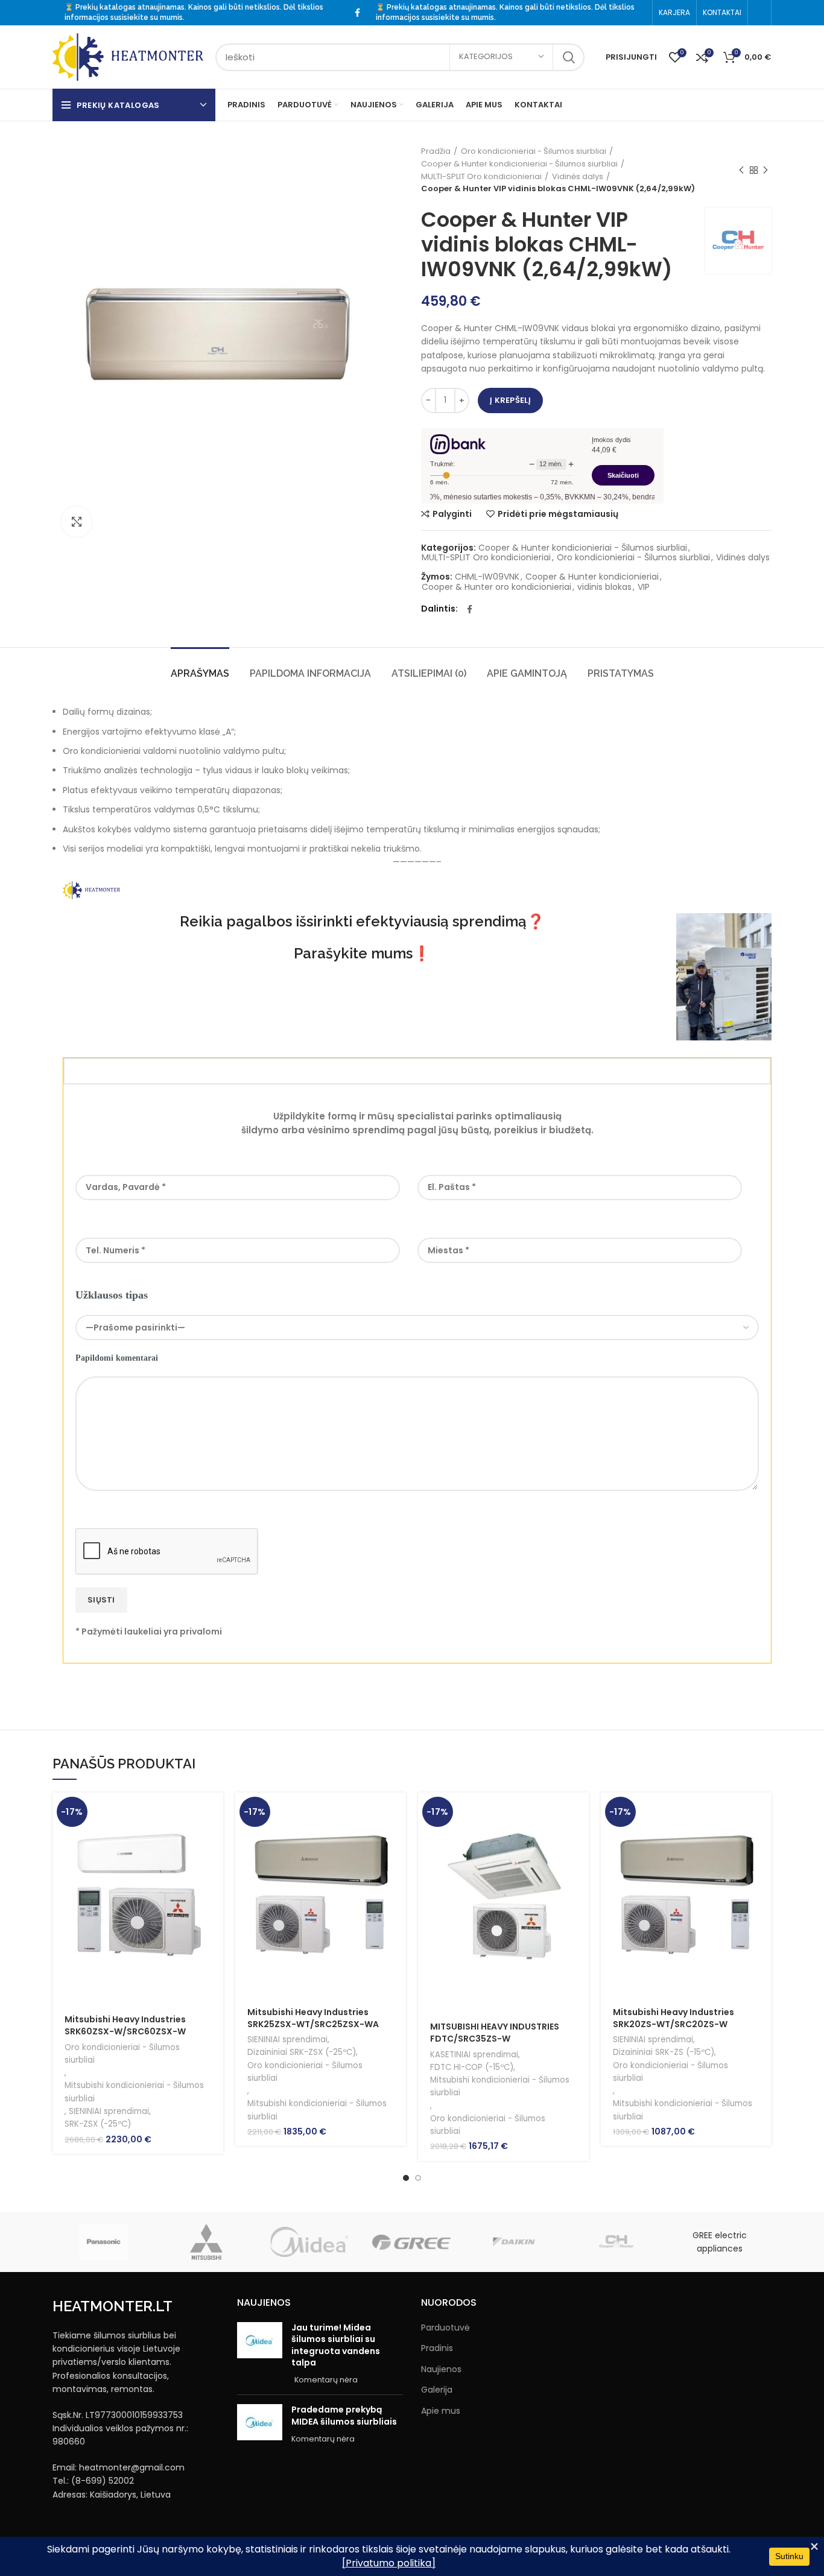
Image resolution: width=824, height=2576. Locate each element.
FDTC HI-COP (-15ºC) (472, 2067)
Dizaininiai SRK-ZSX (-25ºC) (302, 2052)
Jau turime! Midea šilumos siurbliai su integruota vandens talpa (336, 2345)
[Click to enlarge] (77, 522)
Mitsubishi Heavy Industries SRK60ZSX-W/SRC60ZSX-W (125, 2025)
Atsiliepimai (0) (429, 673)
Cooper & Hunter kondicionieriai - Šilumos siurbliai (519, 164)
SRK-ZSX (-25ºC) (98, 2124)
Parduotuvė (445, 2328)
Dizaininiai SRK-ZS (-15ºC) (664, 2052)
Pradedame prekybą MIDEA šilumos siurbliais (344, 2416)
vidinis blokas (604, 587)
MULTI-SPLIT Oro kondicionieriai (481, 176)
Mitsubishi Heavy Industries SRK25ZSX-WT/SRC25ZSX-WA (313, 2018)
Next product (765, 171)
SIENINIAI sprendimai (109, 2111)
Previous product (741, 171)
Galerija (437, 2390)
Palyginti (452, 514)
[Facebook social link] (357, 13)
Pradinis (437, 2348)
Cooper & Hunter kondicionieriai (592, 577)
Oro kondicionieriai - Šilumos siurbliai (534, 151)
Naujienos (441, 2369)
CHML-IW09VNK (487, 577)
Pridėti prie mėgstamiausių (558, 514)
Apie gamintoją (527, 673)
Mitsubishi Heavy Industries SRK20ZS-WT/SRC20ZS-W (673, 2018)
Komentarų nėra (326, 2380)
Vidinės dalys (578, 176)
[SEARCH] (568, 57)
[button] (214, 1812)
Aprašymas (200, 673)
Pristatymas (621, 673)
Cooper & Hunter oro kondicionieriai (496, 587)
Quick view (214, 1839)
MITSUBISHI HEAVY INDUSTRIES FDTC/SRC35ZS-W (495, 2033)
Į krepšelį (510, 400)
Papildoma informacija (310, 673)
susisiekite (129, 17)
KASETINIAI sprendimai (474, 2055)
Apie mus (441, 2411)
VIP (644, 587)
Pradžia (436, 151)
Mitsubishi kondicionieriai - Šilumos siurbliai (134, 2092)
